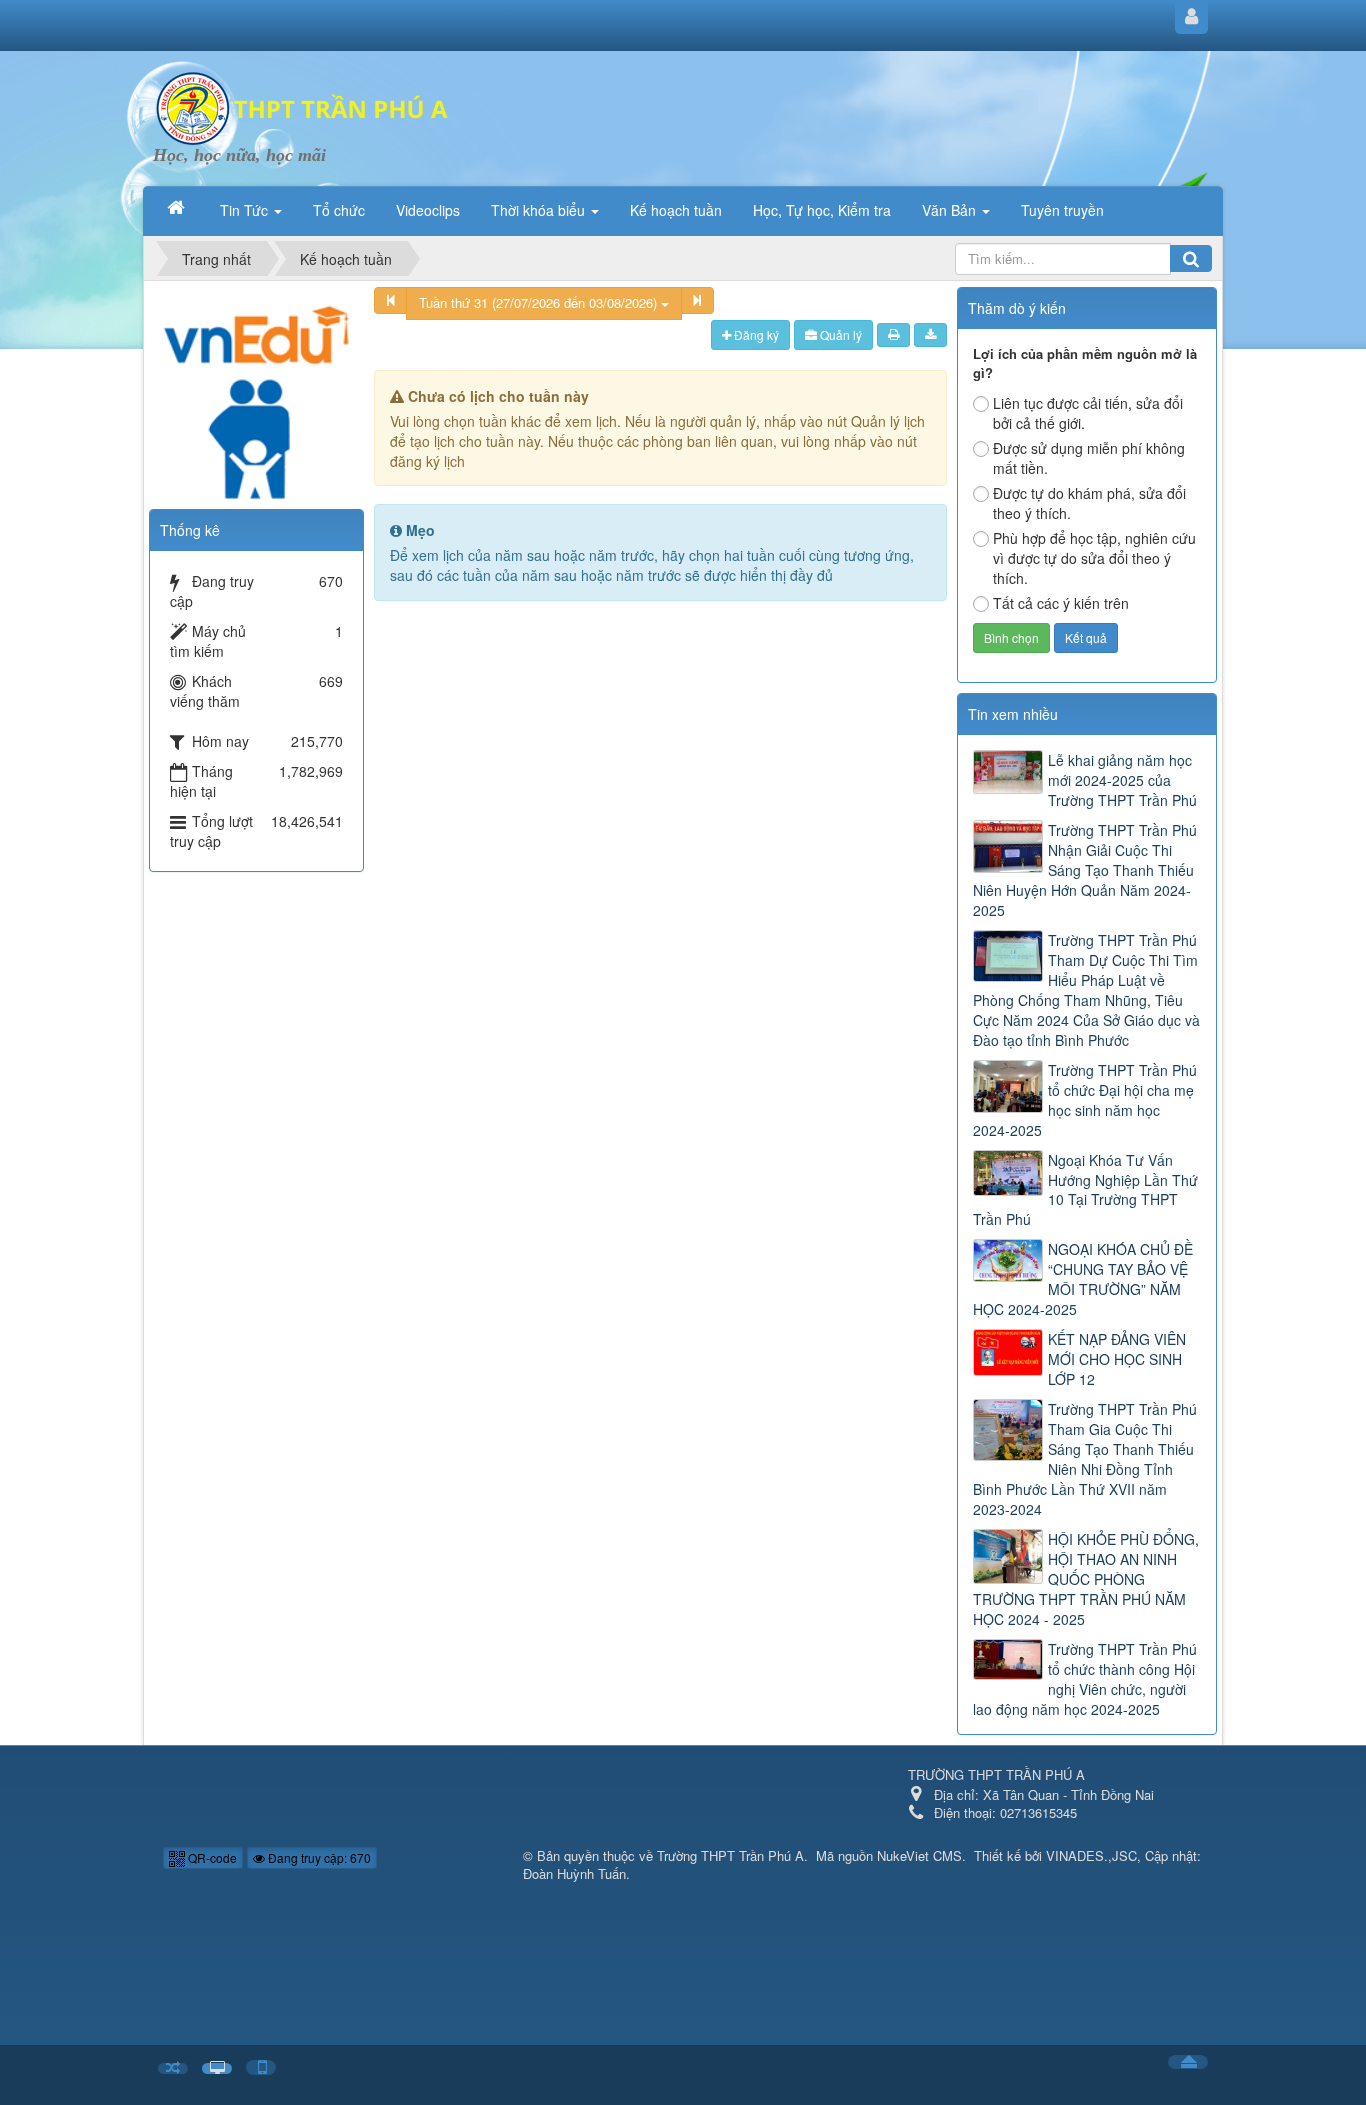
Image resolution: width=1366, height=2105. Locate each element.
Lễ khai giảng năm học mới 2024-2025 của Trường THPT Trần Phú (1122, 780)
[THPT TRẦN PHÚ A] (303, 106)
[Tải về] (930, 335)
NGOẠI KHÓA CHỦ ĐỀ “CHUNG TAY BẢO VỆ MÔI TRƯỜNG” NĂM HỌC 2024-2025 (1083, 1279)
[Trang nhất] (178, 208)
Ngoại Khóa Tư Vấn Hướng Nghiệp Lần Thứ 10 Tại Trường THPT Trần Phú (1085, 1190)
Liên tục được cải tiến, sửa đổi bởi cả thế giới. (1088, 413)
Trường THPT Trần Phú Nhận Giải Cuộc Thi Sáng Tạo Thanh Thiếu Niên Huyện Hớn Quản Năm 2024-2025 (1085, 870)
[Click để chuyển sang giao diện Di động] (261, 2067)
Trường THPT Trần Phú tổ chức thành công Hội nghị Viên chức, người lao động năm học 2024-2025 (1085, 1679)
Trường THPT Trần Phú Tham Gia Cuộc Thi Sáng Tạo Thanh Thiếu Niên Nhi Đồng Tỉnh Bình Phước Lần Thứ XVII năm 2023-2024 (1085, 1459)
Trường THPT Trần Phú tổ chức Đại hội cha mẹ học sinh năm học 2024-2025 (1085, 1100)
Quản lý (839, 334)
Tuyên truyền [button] (1062, 210)
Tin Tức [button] (246, 210)
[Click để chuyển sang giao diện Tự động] (173, 2068)
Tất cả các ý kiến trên (1061, 603)
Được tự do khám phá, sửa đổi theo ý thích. (1089, 503)
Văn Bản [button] (951, 210)
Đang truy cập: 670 (318, 1857)
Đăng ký (755, 334)
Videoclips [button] (428, 210)
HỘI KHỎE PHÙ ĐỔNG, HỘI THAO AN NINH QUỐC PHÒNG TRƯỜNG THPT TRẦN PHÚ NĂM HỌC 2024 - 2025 (1086, 1579)
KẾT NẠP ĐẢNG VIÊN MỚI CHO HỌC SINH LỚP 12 (1117, 1359)
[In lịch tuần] (893, 335)
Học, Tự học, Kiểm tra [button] (822, 210)
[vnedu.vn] (256, 391)
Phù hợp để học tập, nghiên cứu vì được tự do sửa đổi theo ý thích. (1094, 558)
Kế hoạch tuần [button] (676, 210)
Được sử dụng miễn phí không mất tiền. (1089, 458)
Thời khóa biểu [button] (540, 210)
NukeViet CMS (919, 1855)
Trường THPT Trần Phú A (730, 1855)
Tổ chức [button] (339, 210)
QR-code (211, 1857)
